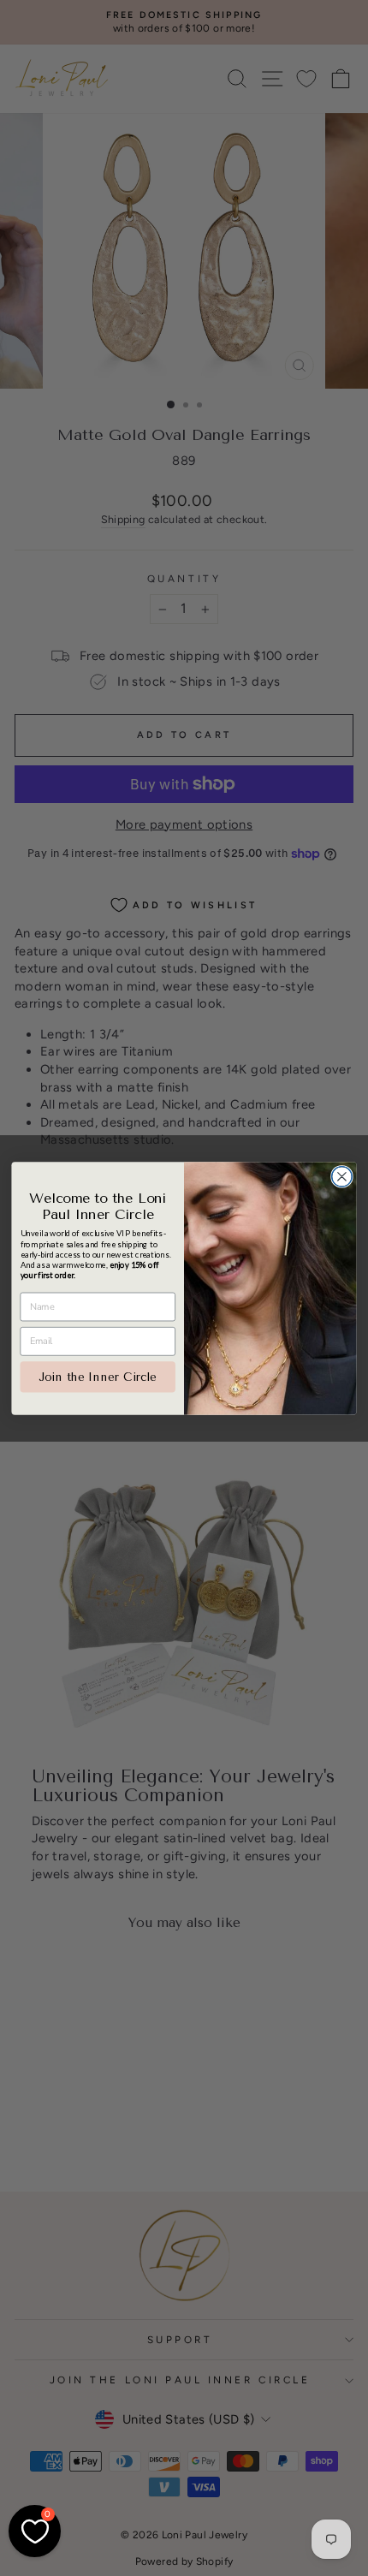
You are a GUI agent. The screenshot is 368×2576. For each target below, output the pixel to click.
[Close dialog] (342, 1176)
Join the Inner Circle (98, 1376)
